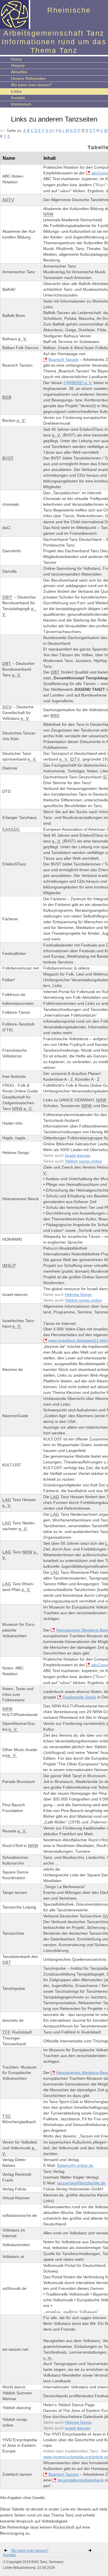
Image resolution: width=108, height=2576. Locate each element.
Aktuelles (19, 72)
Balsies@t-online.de (75, 2165)
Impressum (21, 104)
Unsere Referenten (28, 78)
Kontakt (18, 98)
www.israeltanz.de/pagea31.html (78, 1340)
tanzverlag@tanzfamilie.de (81, 2183)
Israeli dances (77, 1155)
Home (16, 59)
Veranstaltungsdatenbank (80, 2480)
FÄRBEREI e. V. (78, 383)
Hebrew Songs (78, 1294)
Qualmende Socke (79, 1697)
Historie (18, 66)
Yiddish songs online (83, 1161)
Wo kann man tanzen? (32, 85)
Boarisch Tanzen (64, 359)
